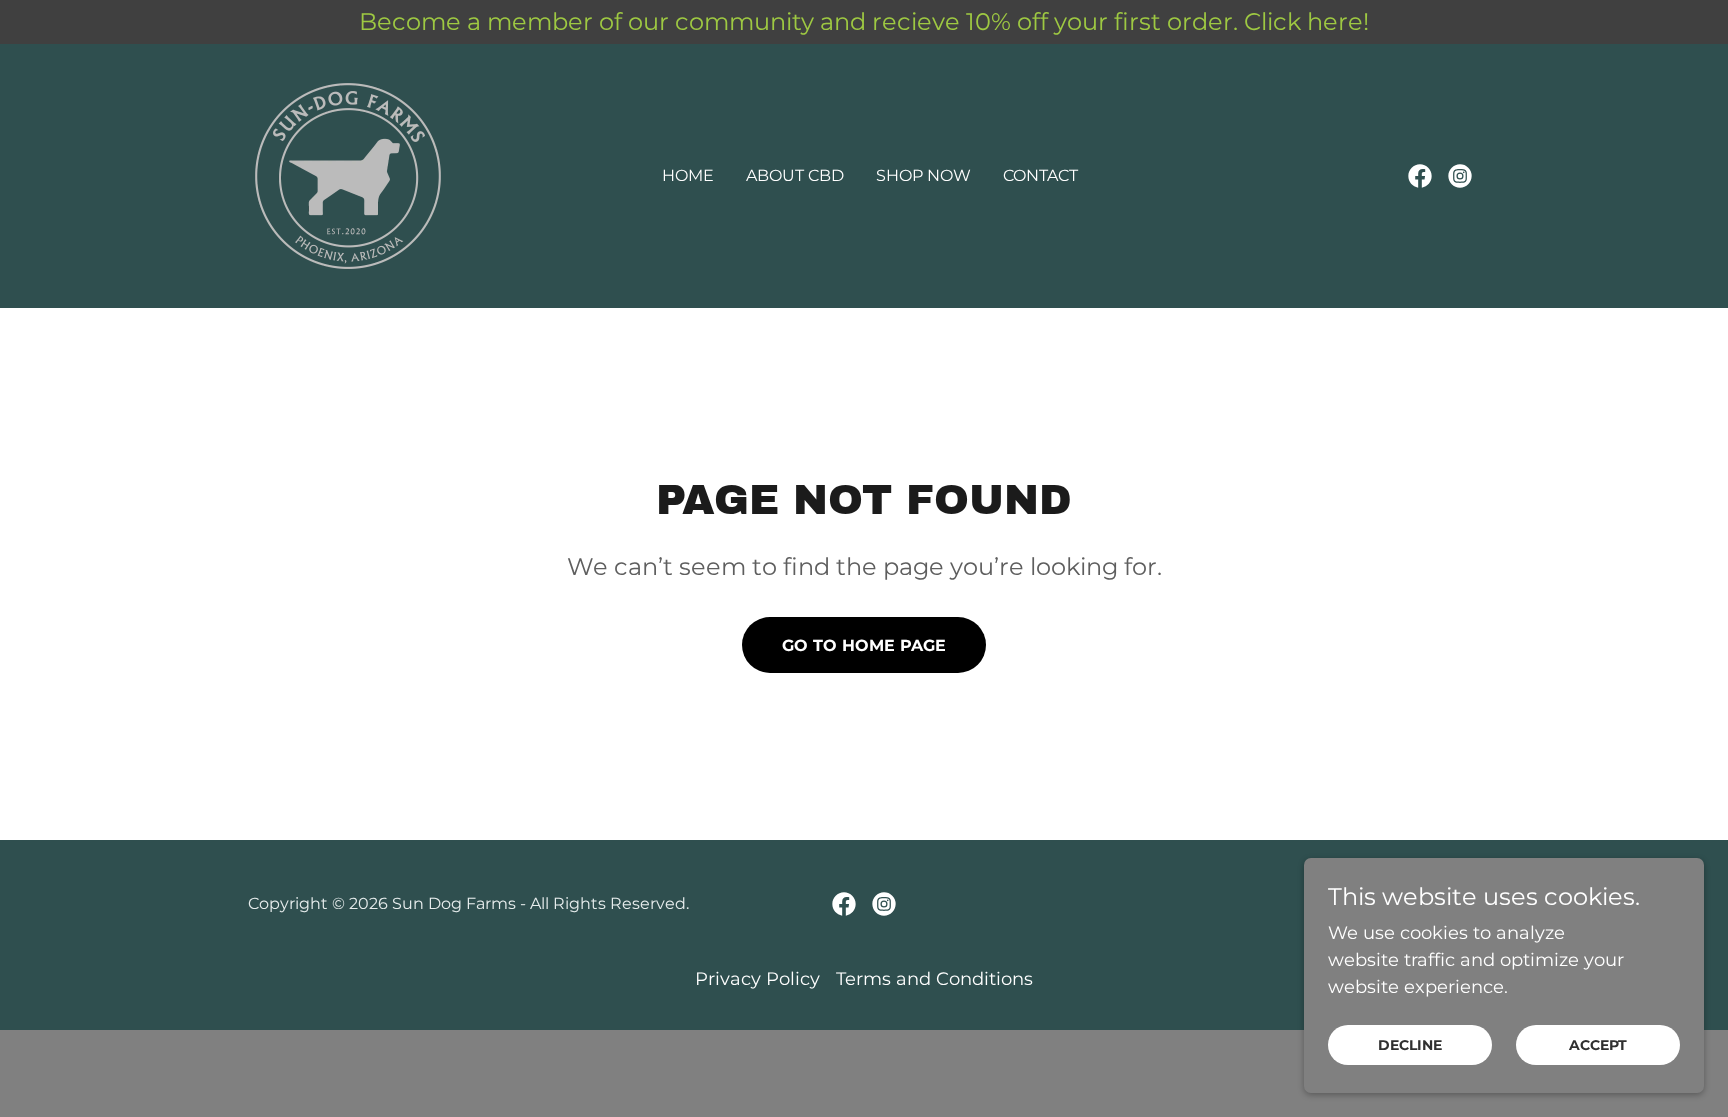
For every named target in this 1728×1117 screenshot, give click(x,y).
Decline (1410, 1045)
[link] (348, 175)
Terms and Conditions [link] (934, 979)
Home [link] (688, 175)
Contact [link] (1040, 175)
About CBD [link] (795, 175)
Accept (1598, 1045)
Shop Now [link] (923, 175)
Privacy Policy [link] (757, 979)
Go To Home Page (864, 645)
